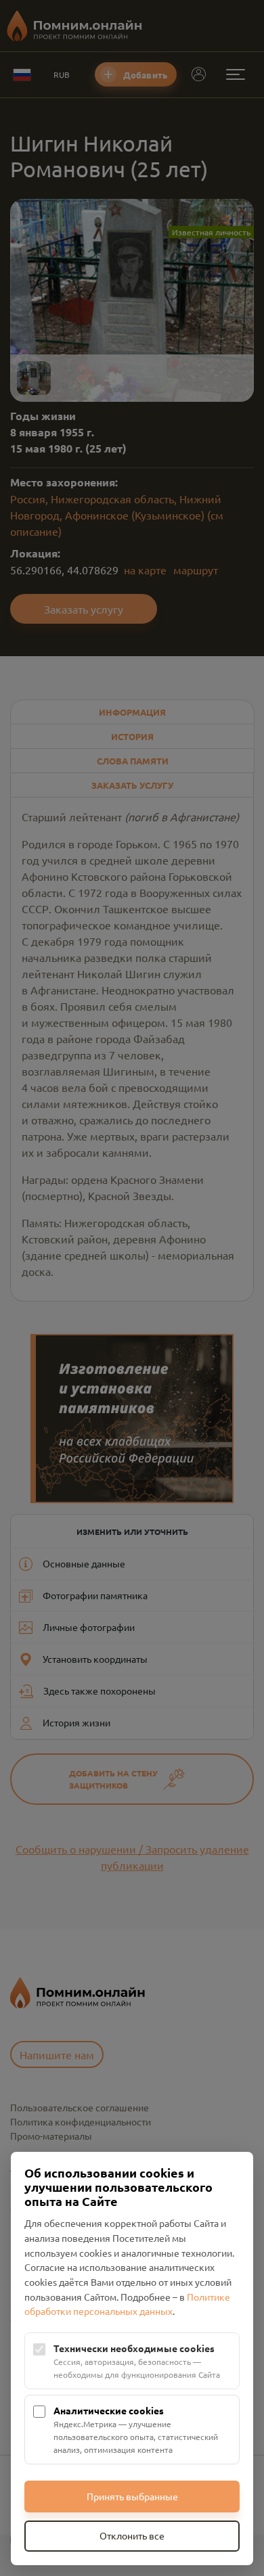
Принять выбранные (132, 2496)
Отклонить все (132, 2535)
